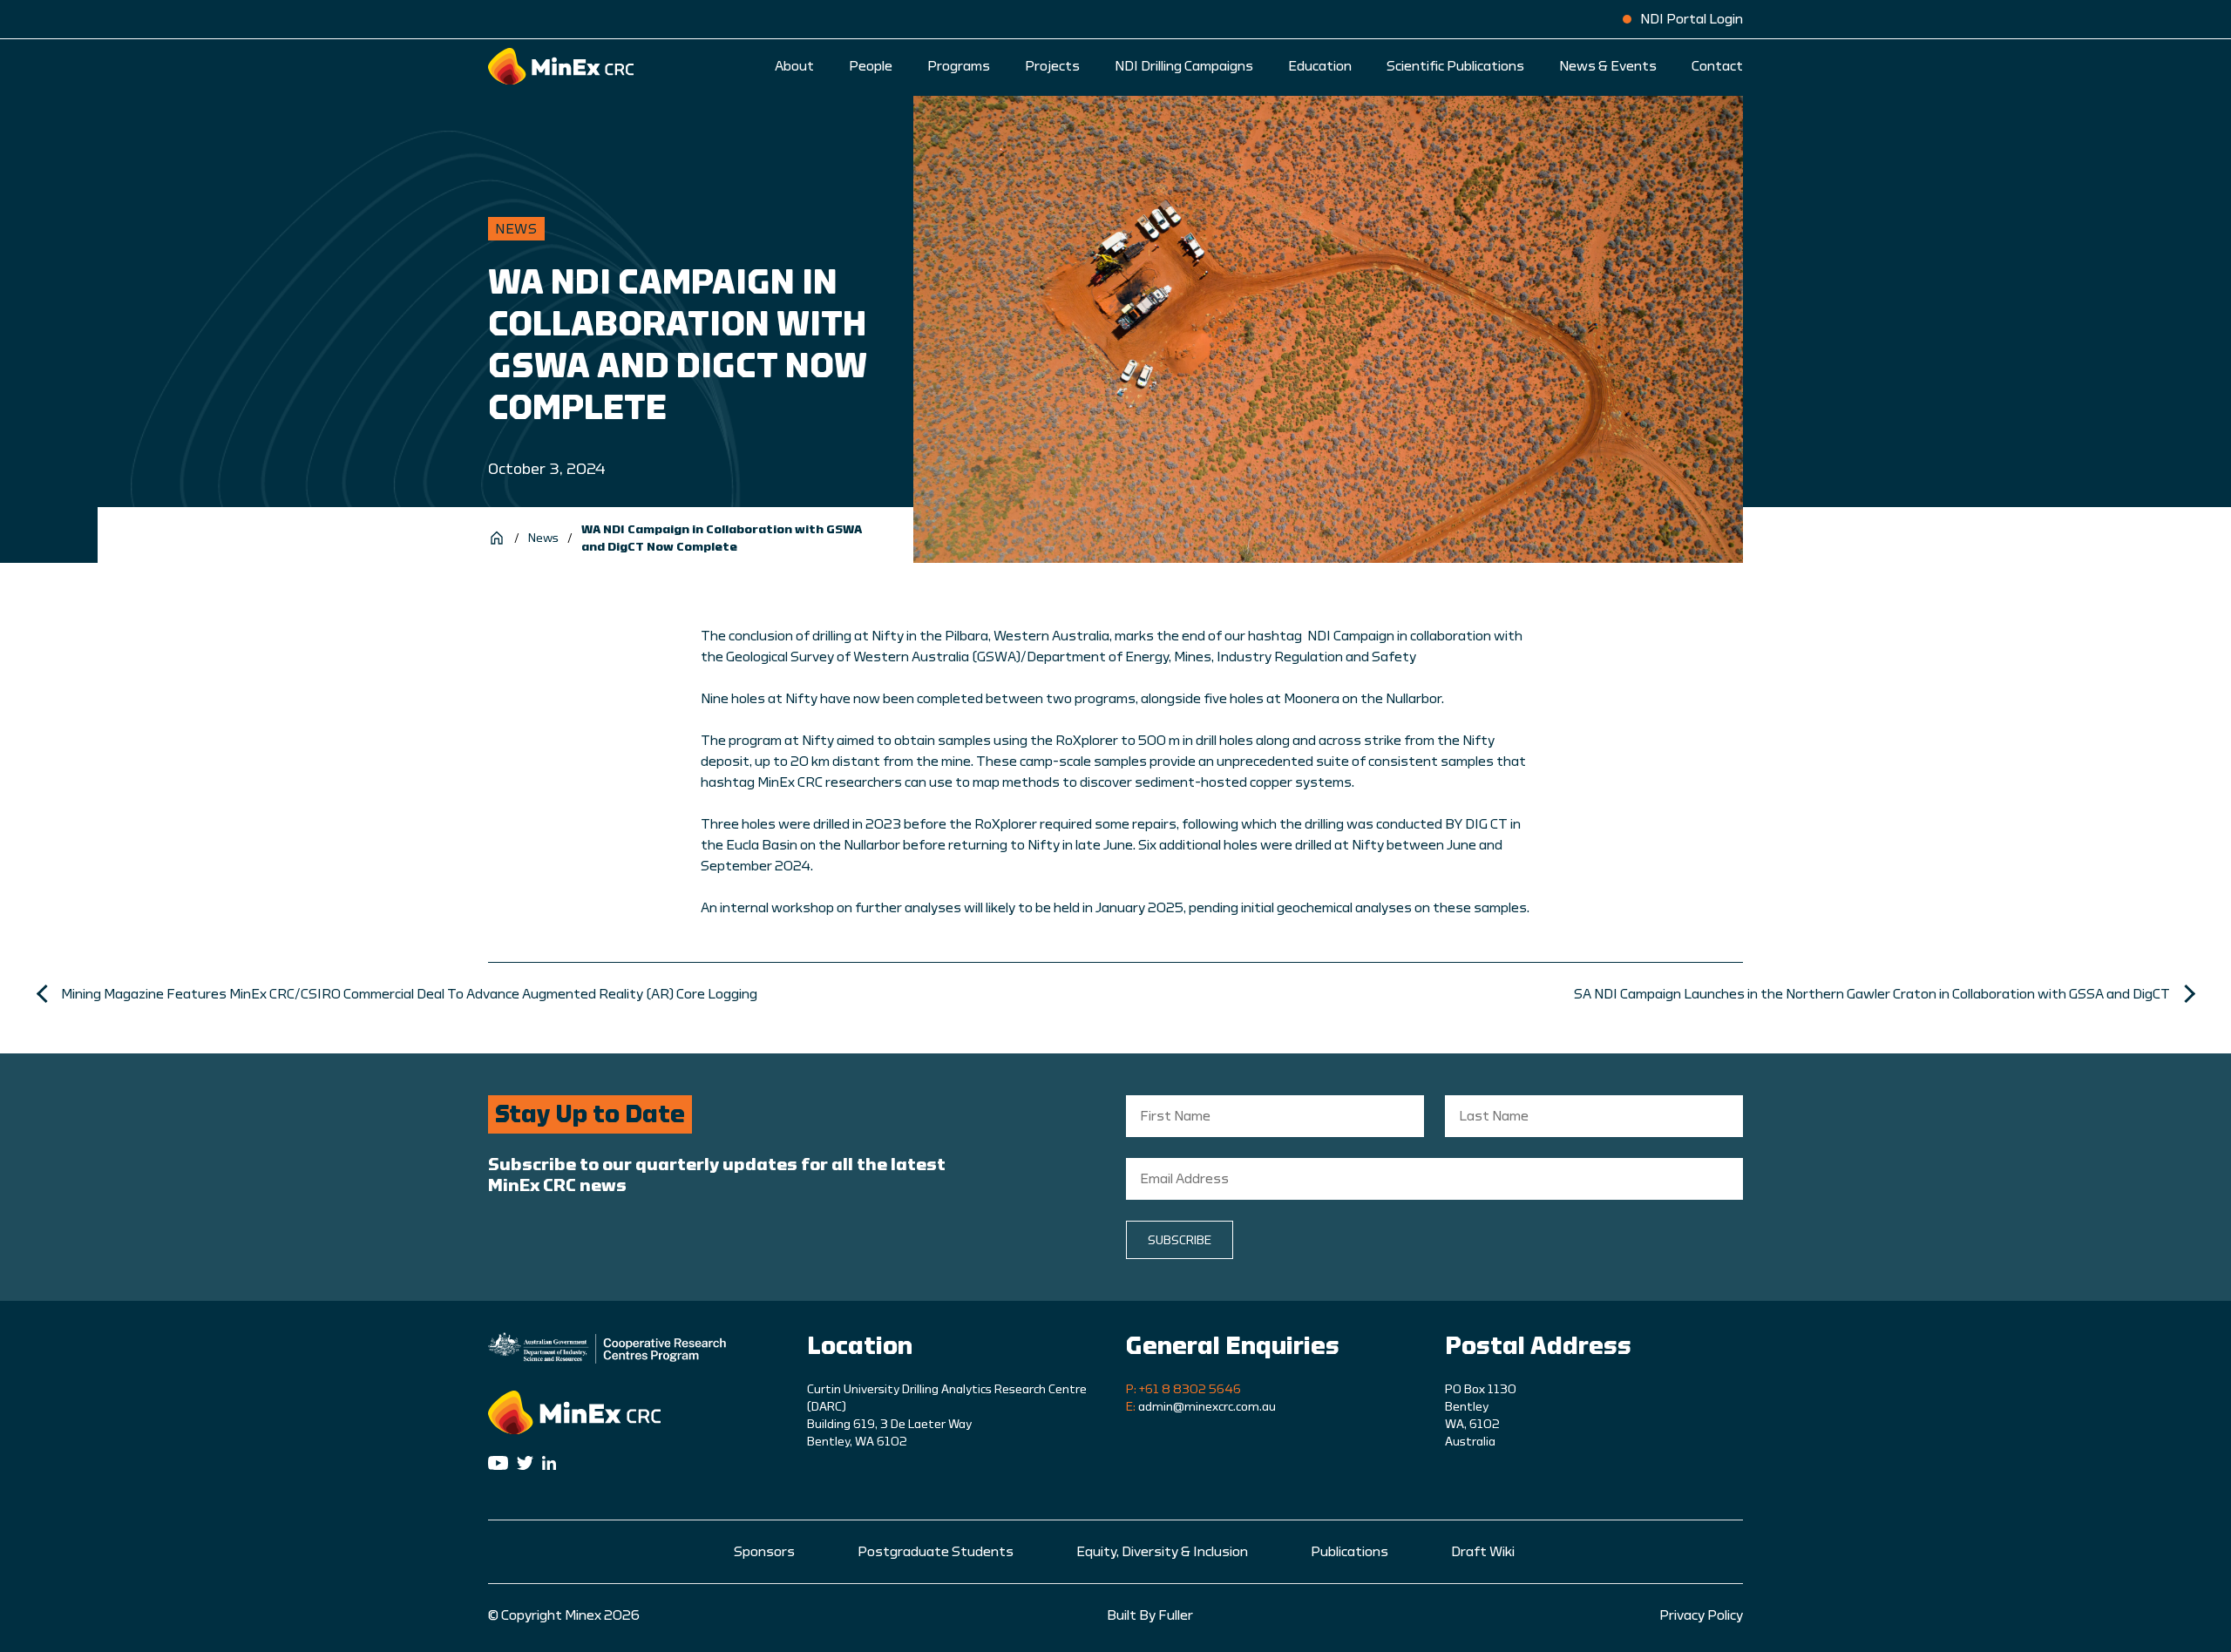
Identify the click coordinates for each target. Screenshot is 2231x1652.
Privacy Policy (1701, 1615)
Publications (1349, 1552)
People (871, 66)
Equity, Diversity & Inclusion (1162, 1552)
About (794, 66)
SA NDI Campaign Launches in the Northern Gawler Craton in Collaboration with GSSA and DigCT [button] (1872, 994)
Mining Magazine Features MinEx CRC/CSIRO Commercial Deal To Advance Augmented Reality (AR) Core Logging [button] (409, 994)
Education (1320, 66)
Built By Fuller (1150, 1615)
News (543, 538)
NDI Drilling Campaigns (1184, 66)
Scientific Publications (1455, 66)
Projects (1052, 66)
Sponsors (764, 1552)
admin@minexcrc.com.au (1207, 1407)
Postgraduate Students (936, 1552)
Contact (1717, 66)
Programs (959, 66)
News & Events (1608, 66)
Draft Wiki (1483, 1552)
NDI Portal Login (1692, 19)
